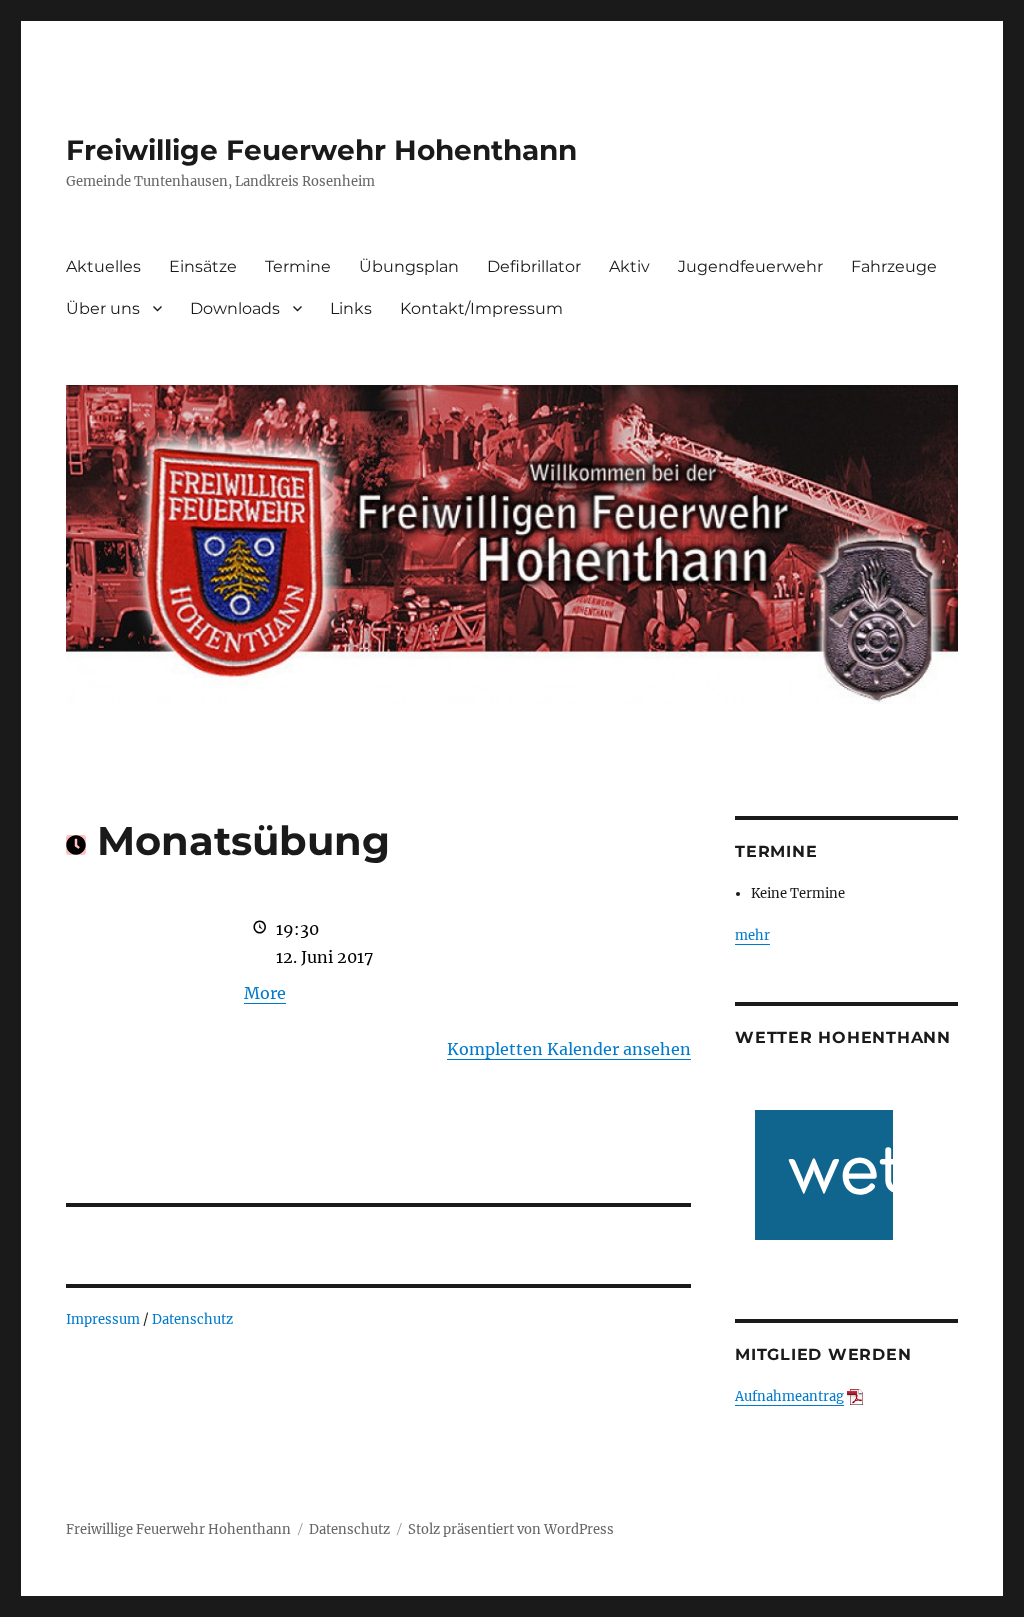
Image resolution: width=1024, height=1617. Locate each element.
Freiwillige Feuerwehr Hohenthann (321, 150)
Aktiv (629, 266)
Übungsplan (409, 266)
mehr (752, 935)
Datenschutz (192, 1319)
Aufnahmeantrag (789, 1396)
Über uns (103, 308)
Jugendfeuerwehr (750, 266)
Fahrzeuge (894, 266)
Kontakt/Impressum (481, 308)
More (265, 993)
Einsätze (203, 266)
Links (351, 308)
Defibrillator (534, 266)
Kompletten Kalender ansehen (569, 1049)
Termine (298, 266)
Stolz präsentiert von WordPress (511, 1529)
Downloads (235, 308)
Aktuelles (103, 266)
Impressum (103, 1319)
